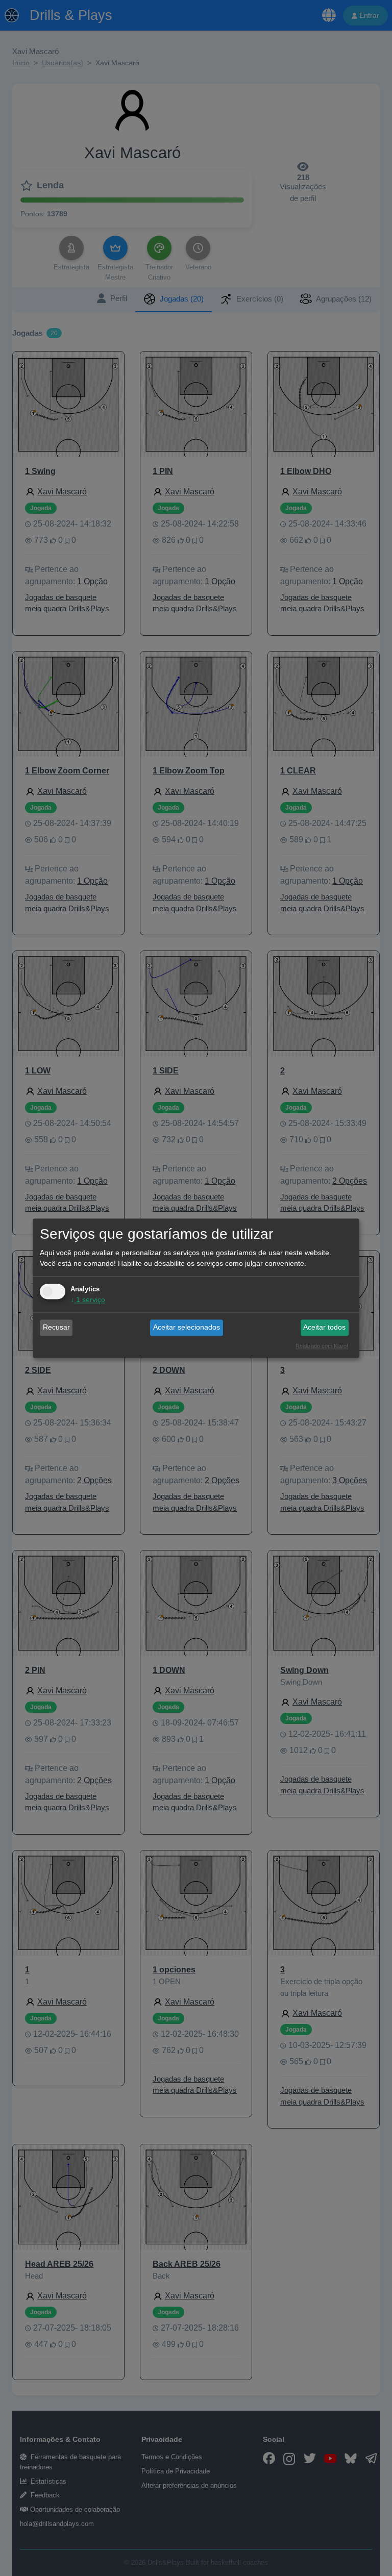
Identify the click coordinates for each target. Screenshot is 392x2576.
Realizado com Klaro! (322, 1346)
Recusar (56, 1328)
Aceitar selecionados (187, 1328)
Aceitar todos (324, 1328)
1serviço (88, 1299)
